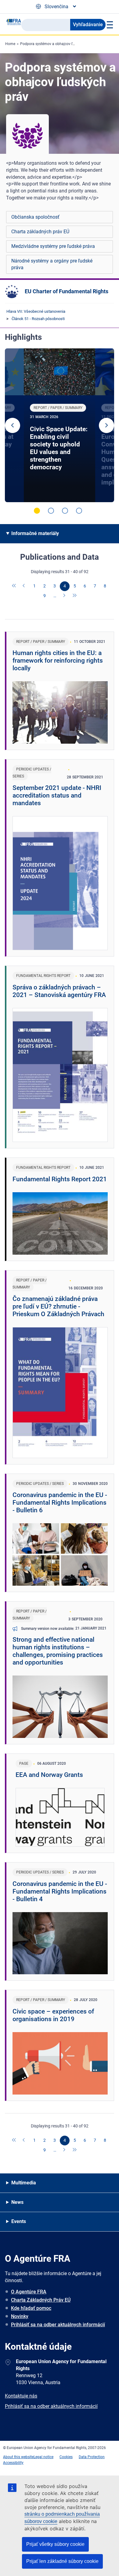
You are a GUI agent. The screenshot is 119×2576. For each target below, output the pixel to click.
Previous (13, 425)
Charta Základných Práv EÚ (41, 2300)
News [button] (17, 2202)
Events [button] (19, 2221)
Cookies (66, 2457)
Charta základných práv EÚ (40, 232)
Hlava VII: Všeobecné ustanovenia (36, 311)
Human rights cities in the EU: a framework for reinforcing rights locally (58, 661)
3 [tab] (65, 511)
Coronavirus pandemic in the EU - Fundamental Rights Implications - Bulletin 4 (60, 1891)
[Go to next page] (65, 596)
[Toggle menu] (109, 25)
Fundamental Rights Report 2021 (60, 1179)
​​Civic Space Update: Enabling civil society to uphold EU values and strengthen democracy (59, 448)
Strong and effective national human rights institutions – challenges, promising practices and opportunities (58, 1651)
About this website (18, 2457)
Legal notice (43, 2457)
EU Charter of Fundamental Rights (67, 291)
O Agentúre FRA (29, 2292)
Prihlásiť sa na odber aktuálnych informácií (58, 2325)
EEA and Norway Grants (49, 1775)
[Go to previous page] (24, 586)
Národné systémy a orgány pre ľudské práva (52, 264)
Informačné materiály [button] (35, 533)
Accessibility (13, 2463)
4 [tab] (79, 511)
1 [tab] (37, 511)
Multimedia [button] (24, 2183)
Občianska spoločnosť (35, 217)
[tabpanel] (60, 425)
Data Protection (92, 2457)
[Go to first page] (14, 586)
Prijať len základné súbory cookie (62, 2561)
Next (106, 425)
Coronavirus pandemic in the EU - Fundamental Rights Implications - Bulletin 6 (60, 1503)
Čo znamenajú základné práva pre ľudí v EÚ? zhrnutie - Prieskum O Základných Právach (58, 1306)
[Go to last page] (75, 596)
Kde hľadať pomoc (31, 2308)
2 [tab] (51, 511)
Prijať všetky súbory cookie (55, 2544)
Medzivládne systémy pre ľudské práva (53, 246)
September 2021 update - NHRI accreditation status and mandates (57, 795)
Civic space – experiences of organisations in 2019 (53, 2015)
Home (10, 44)
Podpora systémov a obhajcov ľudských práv (57, 44)
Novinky (20, 2316)
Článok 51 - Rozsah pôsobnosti (38, 319)
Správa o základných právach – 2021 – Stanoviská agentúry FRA (59, 991)
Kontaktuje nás (21, 2396)
